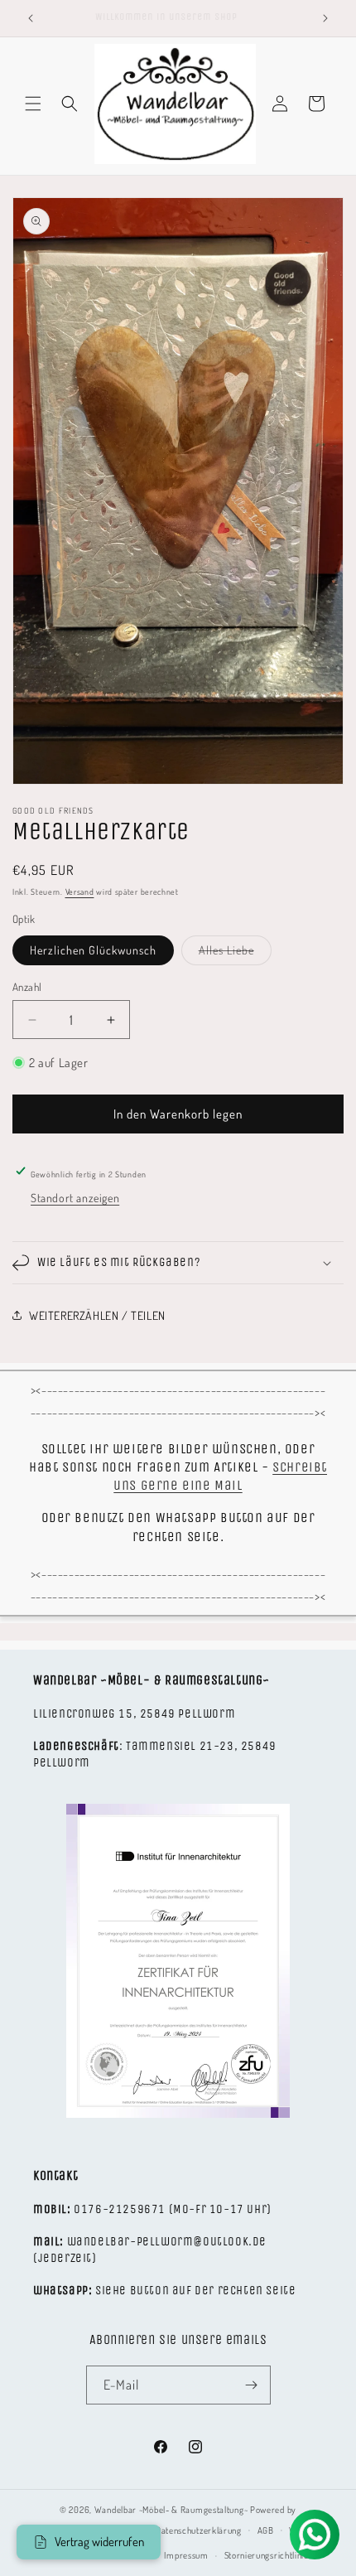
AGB (266, 2530)
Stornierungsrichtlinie (267, 2555)
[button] (33, 104)
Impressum (186, 2555)
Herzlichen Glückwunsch (93, 950)
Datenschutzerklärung (199, 2530)
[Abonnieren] (252, 2385)
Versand (80, 892)
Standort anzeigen (75, 1198)
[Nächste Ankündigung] (325, 18)
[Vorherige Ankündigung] (31, 18)
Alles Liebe (235, 954)
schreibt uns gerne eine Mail (220, 1476)
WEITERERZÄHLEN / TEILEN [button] (97, 1315)
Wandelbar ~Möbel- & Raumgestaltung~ (171, 2510)
